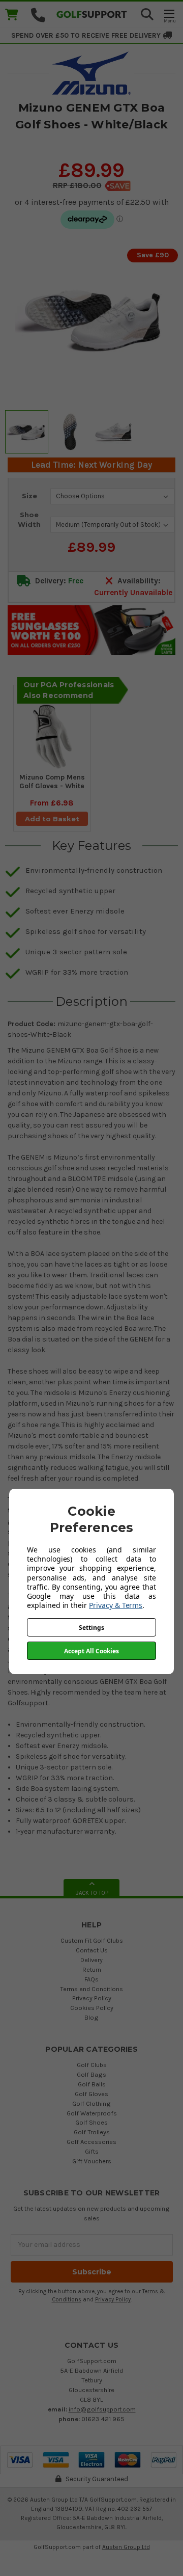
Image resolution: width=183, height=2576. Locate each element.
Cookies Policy (92, 2008)
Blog (91, 2017)
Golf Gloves (91, 2094)
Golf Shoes (91, 2122)
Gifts (92, 2151)
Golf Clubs (92, 2065)
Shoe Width (29, 520)
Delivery (91, 1960)
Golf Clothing (91, 2103)
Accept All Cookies (91, 1651)
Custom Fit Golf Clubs (92, 1940)
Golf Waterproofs (92, 2113)
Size (29, 496)
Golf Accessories (91, 2142)
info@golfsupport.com (102, 2409)
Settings (91, 1628)
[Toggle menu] (169, 16)
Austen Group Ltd (126, 2547)
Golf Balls (92, 2084)
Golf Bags (91, 2074)
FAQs (91, 1979)
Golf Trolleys (92, 2132)
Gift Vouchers (92, 2161)
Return (92, 1969)
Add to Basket (52, 819)
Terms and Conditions (91, 1989)
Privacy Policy (92, 1998)
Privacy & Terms (116, 1605)
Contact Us (92, 1950)
